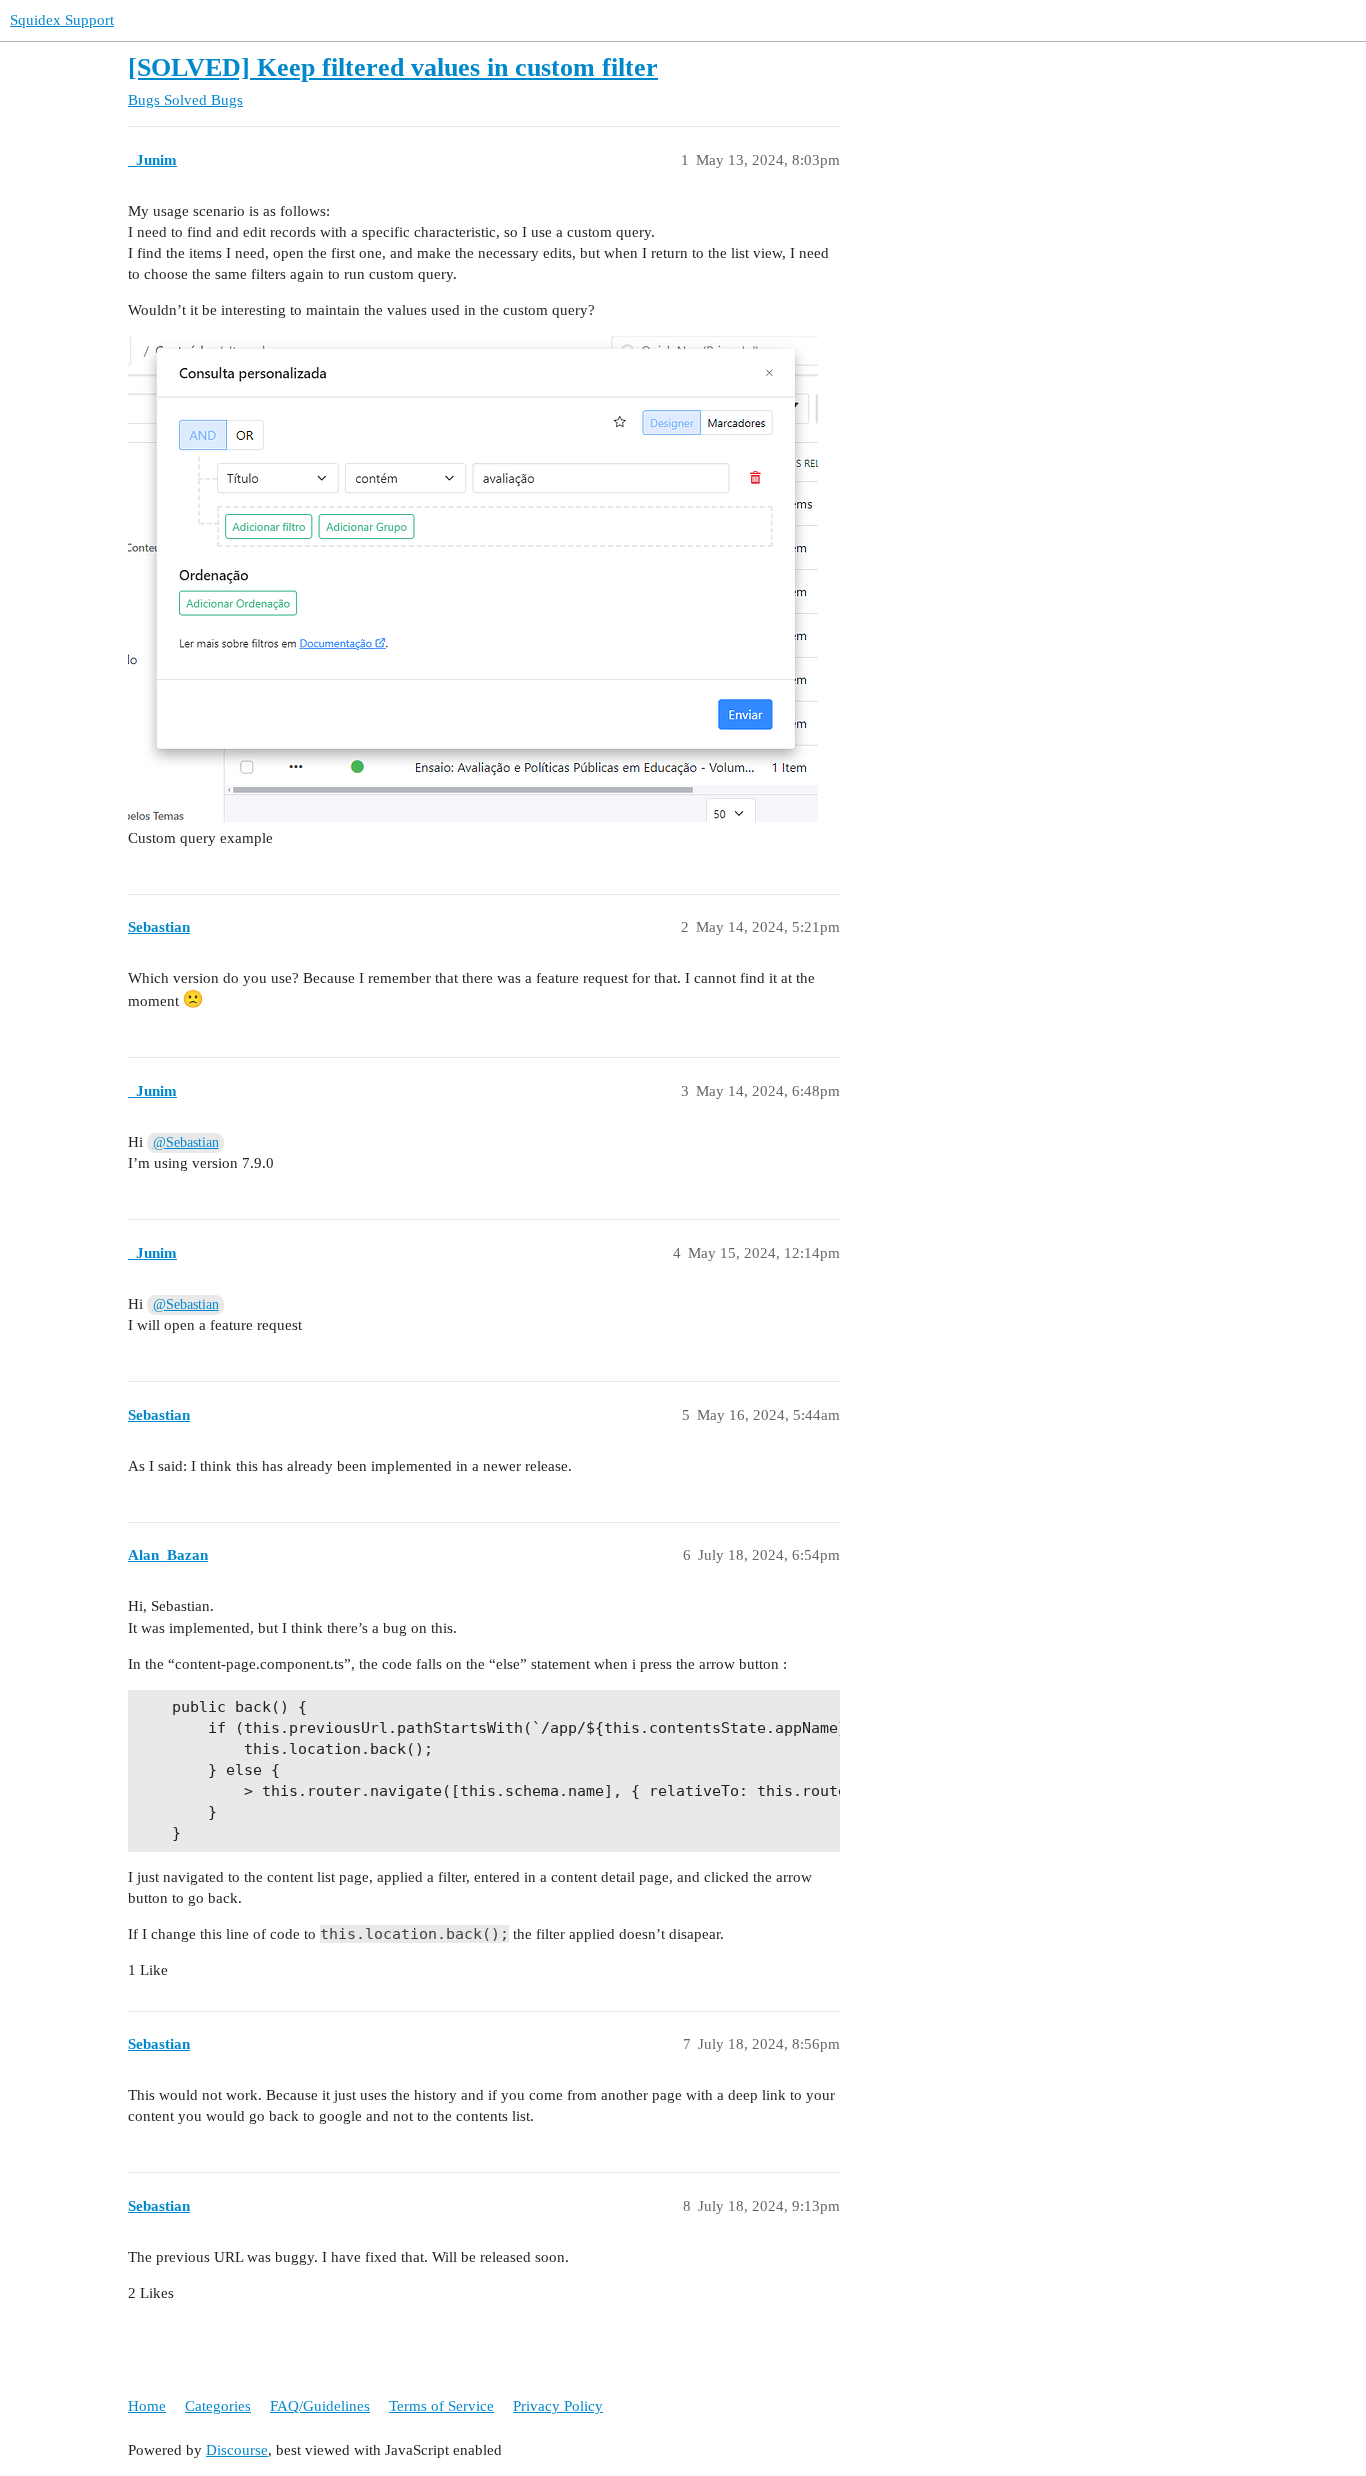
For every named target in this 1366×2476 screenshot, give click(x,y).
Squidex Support (62, 20)
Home (147, 2406)
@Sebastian (186, 1142)
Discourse (237, 2450)
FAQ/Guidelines (320, 2406)
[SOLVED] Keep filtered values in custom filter (393, 67)
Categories (218, 2406)
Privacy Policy (558, 2406)
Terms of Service (441, 2406)
